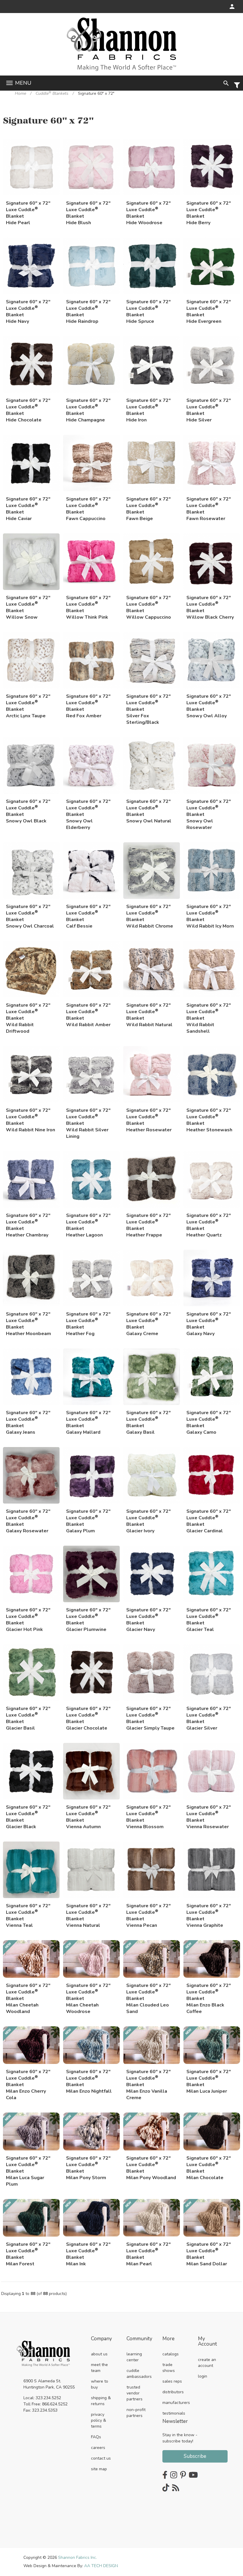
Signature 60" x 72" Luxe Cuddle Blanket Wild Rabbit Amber (88, 1013)
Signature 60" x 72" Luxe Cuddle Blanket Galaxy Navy (209, 1322)
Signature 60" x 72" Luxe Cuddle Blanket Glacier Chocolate (88, 1716)
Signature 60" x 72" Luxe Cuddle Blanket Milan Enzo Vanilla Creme (148, 2079)
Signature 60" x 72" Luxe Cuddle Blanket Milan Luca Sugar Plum (28, 2166)
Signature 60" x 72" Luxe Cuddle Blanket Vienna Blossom (148, 1815)
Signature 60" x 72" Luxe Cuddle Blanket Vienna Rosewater (209, 1815)
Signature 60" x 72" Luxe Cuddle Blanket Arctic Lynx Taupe (28, 704)
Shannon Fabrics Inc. (77, 2557)
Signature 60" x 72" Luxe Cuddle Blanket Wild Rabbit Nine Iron (31, 1118)
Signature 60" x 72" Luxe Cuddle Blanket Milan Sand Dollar (209, 2252)
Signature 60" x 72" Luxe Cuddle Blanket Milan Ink (88, 2252)
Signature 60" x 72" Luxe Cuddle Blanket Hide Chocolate (28, 408)
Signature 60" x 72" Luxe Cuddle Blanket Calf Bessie (88, 914)
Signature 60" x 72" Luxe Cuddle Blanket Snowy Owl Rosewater (209, 809)
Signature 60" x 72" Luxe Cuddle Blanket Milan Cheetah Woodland (28, 1993)
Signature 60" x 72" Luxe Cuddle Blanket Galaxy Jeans (28, 1421)
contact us (101, 2458)
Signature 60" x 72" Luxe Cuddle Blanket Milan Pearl (148, 2252)
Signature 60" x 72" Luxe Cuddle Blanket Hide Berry (209, 211)
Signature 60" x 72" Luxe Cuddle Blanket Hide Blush (88, 211)
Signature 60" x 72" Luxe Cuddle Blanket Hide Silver (209, 408)
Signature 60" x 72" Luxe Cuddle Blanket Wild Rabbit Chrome (150, 914)
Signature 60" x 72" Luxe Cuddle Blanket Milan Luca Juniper (209, 2079)
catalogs (171, 2354)
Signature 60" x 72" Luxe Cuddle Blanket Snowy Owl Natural (149, 809)
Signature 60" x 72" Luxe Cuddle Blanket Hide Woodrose (148, 211)
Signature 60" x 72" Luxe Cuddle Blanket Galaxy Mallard (88, 1421)
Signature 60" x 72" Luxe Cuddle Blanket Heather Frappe (148, 1223)
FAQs (96, 2437)
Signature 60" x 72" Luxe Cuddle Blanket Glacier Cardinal (209, 1519)
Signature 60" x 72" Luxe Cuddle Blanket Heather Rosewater (149, 1118)
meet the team (99, 2368)
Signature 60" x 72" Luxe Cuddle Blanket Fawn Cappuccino (88, 507)
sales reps (172, 2381)
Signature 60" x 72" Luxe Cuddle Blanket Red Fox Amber (88, 704)
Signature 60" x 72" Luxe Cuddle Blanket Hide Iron (148, 408)
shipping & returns (101, 2401)
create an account (207, 2363)
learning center (134, 2357)
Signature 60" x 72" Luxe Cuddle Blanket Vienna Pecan (148, 1914)
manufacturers (176, 2403)
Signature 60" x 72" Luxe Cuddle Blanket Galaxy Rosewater (28, 1519)
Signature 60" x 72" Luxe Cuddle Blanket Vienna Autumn (88, 1815)
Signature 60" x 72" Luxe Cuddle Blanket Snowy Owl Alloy (209, 704)
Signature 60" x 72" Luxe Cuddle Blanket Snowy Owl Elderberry (88, 809)
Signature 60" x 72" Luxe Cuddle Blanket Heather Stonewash (209, 1118)
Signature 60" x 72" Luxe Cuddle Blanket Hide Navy (28, 310)
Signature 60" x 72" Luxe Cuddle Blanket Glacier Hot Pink (28, 1618)
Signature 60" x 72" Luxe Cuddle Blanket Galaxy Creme (148, 1322)
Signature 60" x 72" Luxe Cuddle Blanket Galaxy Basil (148, 1421)
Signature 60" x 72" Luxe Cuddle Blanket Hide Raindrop (88, 310)
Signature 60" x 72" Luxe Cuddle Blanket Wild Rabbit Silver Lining (88, 1118)
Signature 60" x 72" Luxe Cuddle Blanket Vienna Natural (88, 1914)
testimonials (174, 2413)
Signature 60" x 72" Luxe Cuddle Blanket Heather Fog (88, 1322)
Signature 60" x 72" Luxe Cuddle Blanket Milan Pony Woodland (151, 2166)
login (203, 2376)
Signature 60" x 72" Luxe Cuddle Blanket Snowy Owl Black (28, 809)
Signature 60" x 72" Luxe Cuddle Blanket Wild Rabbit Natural (149, 1013)
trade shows (169, 2368)
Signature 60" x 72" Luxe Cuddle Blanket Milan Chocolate (209, 2166)
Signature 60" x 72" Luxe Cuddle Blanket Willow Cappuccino (149, 605)
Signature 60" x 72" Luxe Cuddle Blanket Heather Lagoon (88, 1223)
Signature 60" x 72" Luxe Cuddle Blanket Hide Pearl (28, 211)
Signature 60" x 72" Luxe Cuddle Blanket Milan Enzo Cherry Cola (28, 2079)
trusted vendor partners (135, 2393)
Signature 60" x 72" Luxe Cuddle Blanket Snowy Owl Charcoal (30, 914)
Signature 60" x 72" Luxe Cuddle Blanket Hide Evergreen (209, 310)
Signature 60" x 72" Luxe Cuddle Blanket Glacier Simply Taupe (150, 1716)
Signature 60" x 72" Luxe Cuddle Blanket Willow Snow (28, 605)
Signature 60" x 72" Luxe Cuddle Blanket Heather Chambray (28, 1223)
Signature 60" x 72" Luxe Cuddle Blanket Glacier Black (28, 1815)
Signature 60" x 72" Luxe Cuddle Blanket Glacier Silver (209, 1716)
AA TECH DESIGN (101, 2566)
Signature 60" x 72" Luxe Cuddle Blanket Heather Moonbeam (28, 1322)
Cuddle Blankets (52, 93)
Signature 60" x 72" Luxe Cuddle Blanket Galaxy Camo (209, 1421)
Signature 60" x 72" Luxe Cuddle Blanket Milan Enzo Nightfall (89, 2079)
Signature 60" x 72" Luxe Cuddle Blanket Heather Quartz (209, 1223)
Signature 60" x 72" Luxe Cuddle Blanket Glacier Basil (28, 1716)
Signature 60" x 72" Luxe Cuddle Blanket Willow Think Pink (88, 605)
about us (99, 2354)
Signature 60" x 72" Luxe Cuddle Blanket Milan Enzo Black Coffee (209, 1993)
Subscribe (195, 2456)
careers (98, 2448)
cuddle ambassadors (139, 2374)
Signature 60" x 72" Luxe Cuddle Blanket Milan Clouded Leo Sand (148, 1993)
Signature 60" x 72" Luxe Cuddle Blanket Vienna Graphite (209, 1914)
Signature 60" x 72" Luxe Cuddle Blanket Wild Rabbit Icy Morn (210, 914)
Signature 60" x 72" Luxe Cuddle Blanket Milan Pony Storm (88, 2166)
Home (20, 93)
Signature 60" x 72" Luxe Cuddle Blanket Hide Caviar (28, 507)
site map (99, 2469)
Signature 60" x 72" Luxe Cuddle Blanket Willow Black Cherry (210, 605)
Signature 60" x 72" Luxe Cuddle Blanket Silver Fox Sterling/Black (148, 704)
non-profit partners (136, 2413)
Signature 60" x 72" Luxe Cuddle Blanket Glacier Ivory (148, 1519)
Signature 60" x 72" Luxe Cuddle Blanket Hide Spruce (148, 310)
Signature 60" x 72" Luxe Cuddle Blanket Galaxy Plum (88, 1519)
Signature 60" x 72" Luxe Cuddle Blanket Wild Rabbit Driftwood (28, 1013)
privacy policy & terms (99, 2420)
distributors (173, 2392)
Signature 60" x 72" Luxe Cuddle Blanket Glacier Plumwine (88, 1618)
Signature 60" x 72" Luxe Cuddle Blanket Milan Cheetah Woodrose (88, 1993)
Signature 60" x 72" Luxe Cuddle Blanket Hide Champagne (88, 408)
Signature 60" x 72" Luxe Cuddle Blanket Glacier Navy (148, 1618)
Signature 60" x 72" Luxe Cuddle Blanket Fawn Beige (148, 507)
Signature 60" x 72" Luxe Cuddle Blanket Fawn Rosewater (209, 507)
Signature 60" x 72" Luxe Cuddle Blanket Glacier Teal (209, 1618)
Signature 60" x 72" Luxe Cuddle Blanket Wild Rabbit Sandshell (209, 1013)
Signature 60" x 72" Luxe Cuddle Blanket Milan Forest (28, 2252)
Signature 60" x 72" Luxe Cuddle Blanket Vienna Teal (28, 1914)
